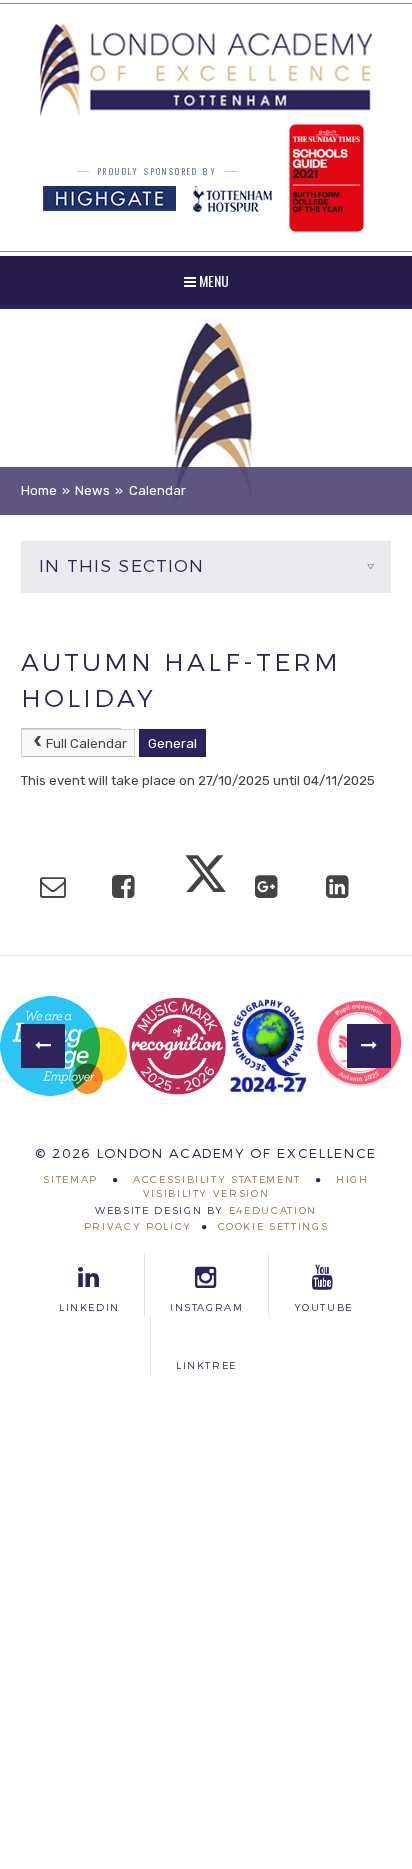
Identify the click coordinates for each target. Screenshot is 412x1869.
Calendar (157, 490)
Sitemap (70, 1179)
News (92, 490)
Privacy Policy (138, 1226)
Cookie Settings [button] (273, 1226)
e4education (273, 1210)
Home (39, 490)
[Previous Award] (43, 1046)
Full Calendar (86, 743)
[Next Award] (369, 1046)
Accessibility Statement (217, 1179)
